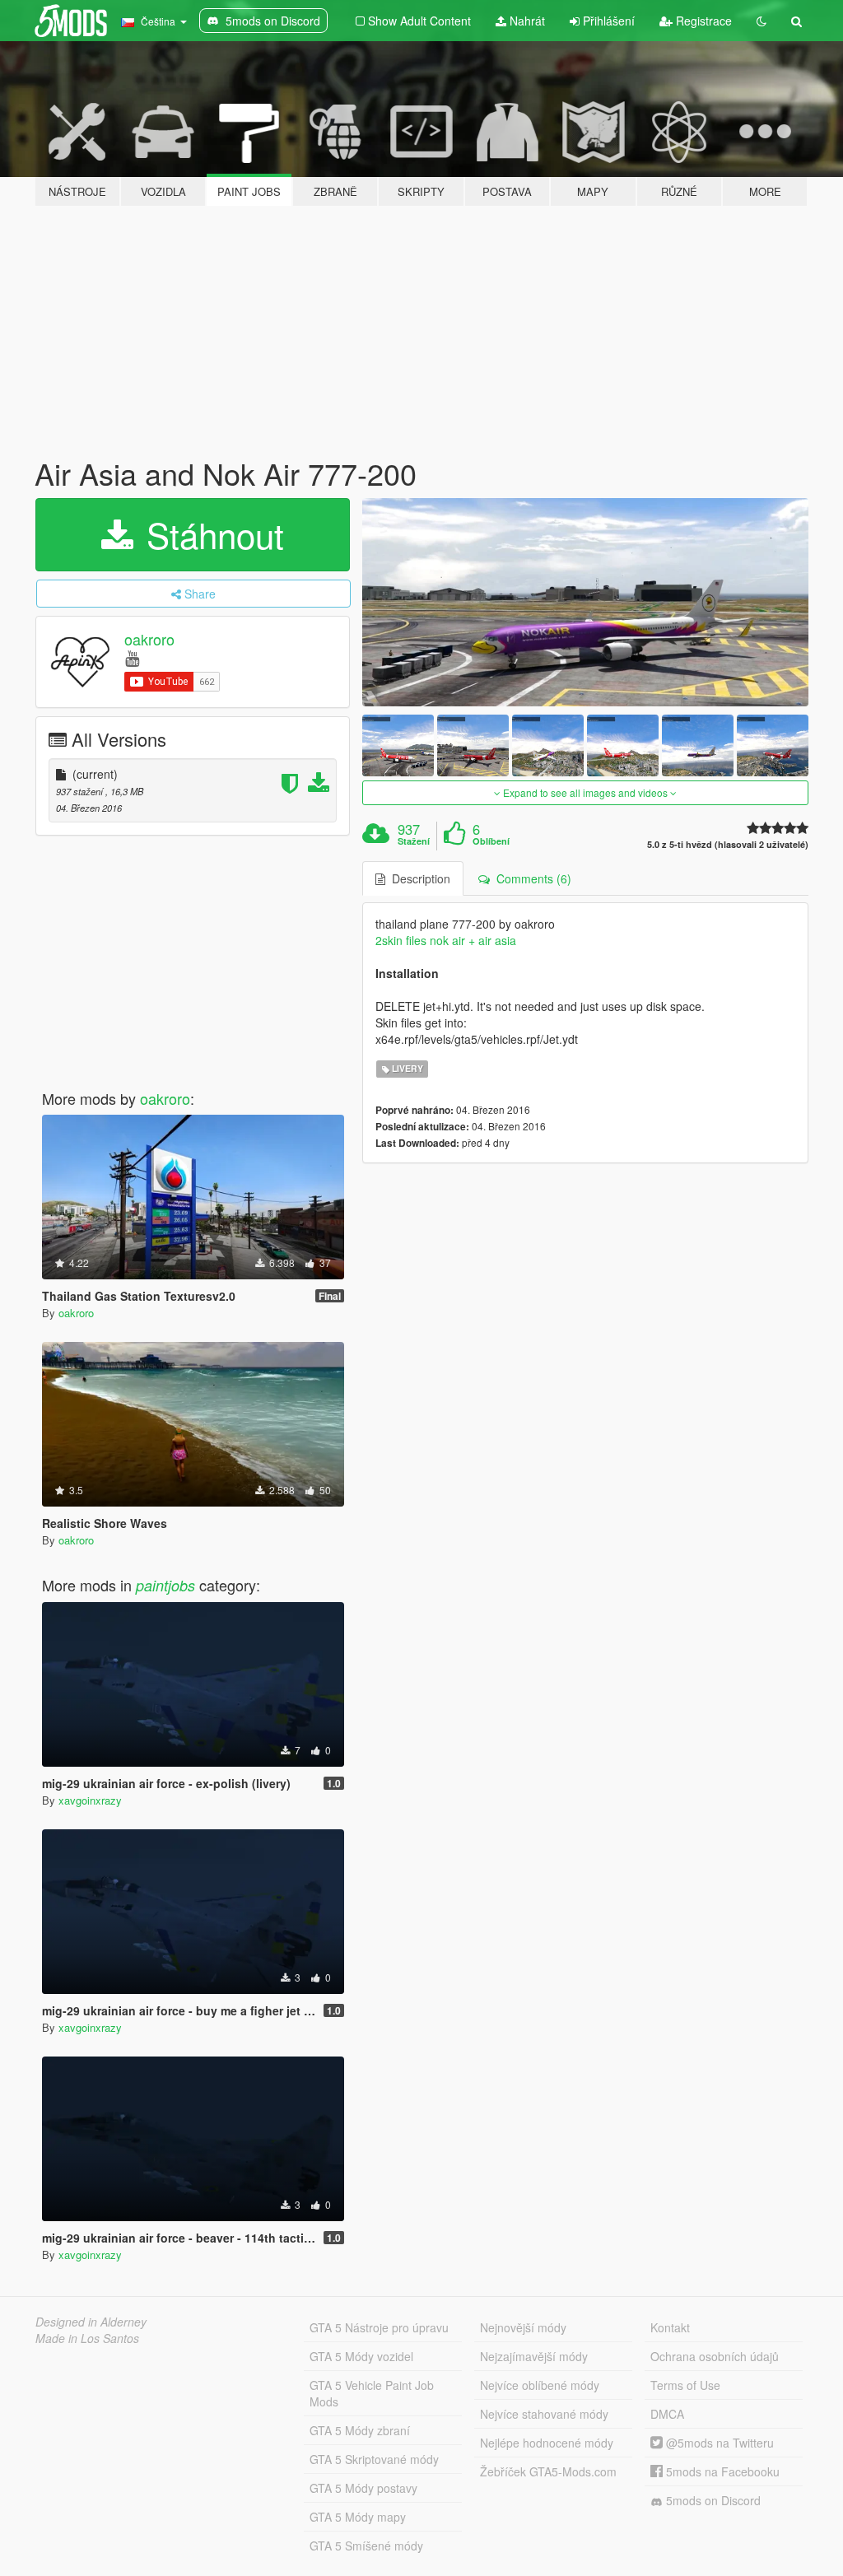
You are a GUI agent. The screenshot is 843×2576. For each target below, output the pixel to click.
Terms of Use (685, 2385)
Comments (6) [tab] (531, 878)
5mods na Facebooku (721, 2471)
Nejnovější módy (523, 2327)
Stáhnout (210, 534)
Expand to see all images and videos (585, 792)
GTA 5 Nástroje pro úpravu (379, 2327)
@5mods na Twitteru (718, 2443)
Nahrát (526, 21)
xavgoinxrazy (90, 1800)
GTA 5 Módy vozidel (361, 2356)
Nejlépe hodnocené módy (547, 2443)
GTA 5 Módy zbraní (360, 2430)
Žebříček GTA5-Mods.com (548, 2471)
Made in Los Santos (87, 2338)
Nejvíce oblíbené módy (540, 2385)
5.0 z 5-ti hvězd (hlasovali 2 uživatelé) (728, 844)
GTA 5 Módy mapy (358, 2517)
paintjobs (165, 1585)
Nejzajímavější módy (534, 2356)
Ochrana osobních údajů (715, 2356)
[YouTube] (132, 657)
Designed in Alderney (91, 2322)
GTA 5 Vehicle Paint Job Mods (372, 2393)
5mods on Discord (712, 2500)
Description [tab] (418, 878)
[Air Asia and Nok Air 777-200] (585, 602)
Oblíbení (491, 841)
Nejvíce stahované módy (544, 2414)
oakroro (149, 639)
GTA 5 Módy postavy (363, 2488)
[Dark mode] (761, 21)
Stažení (414, 841)
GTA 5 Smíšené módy (366, 2546)
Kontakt (670, 2327)
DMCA (667, 2414)
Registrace (702, 21)
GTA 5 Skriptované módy (374, 2459)
